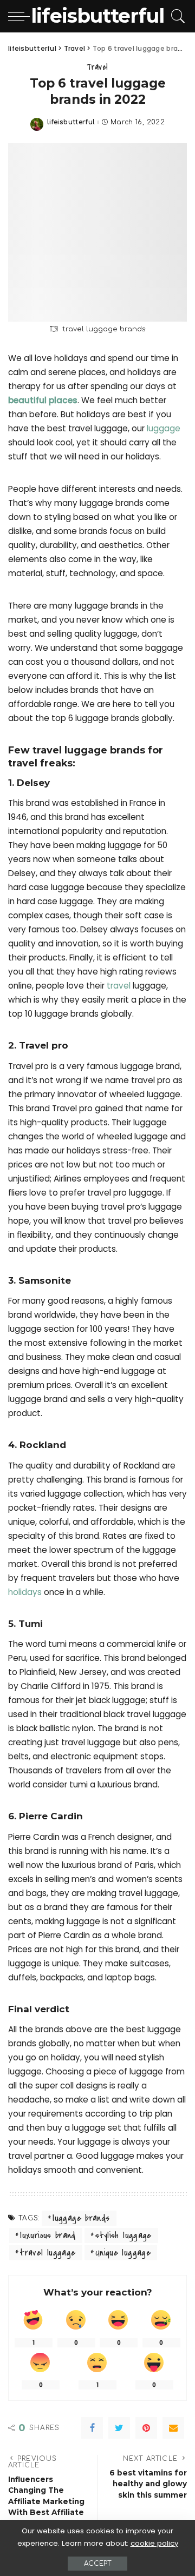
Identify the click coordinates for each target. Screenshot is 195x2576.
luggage (164, 428)
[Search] (176, 16)
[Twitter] (119, 2428)
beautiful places (43, 400)
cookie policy (154, 2543)
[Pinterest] (146, 2428)
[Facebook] (92, 2428)
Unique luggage (123, 2253)
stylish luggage (123, 2235)
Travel (97, 67)
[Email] (173, 2428)
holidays (26, 1592)
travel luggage (48, 2253)
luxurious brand (48, 2235)
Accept (97, 2564)
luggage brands (81, 2218)
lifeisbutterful (71, 122)
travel (120, 986)
